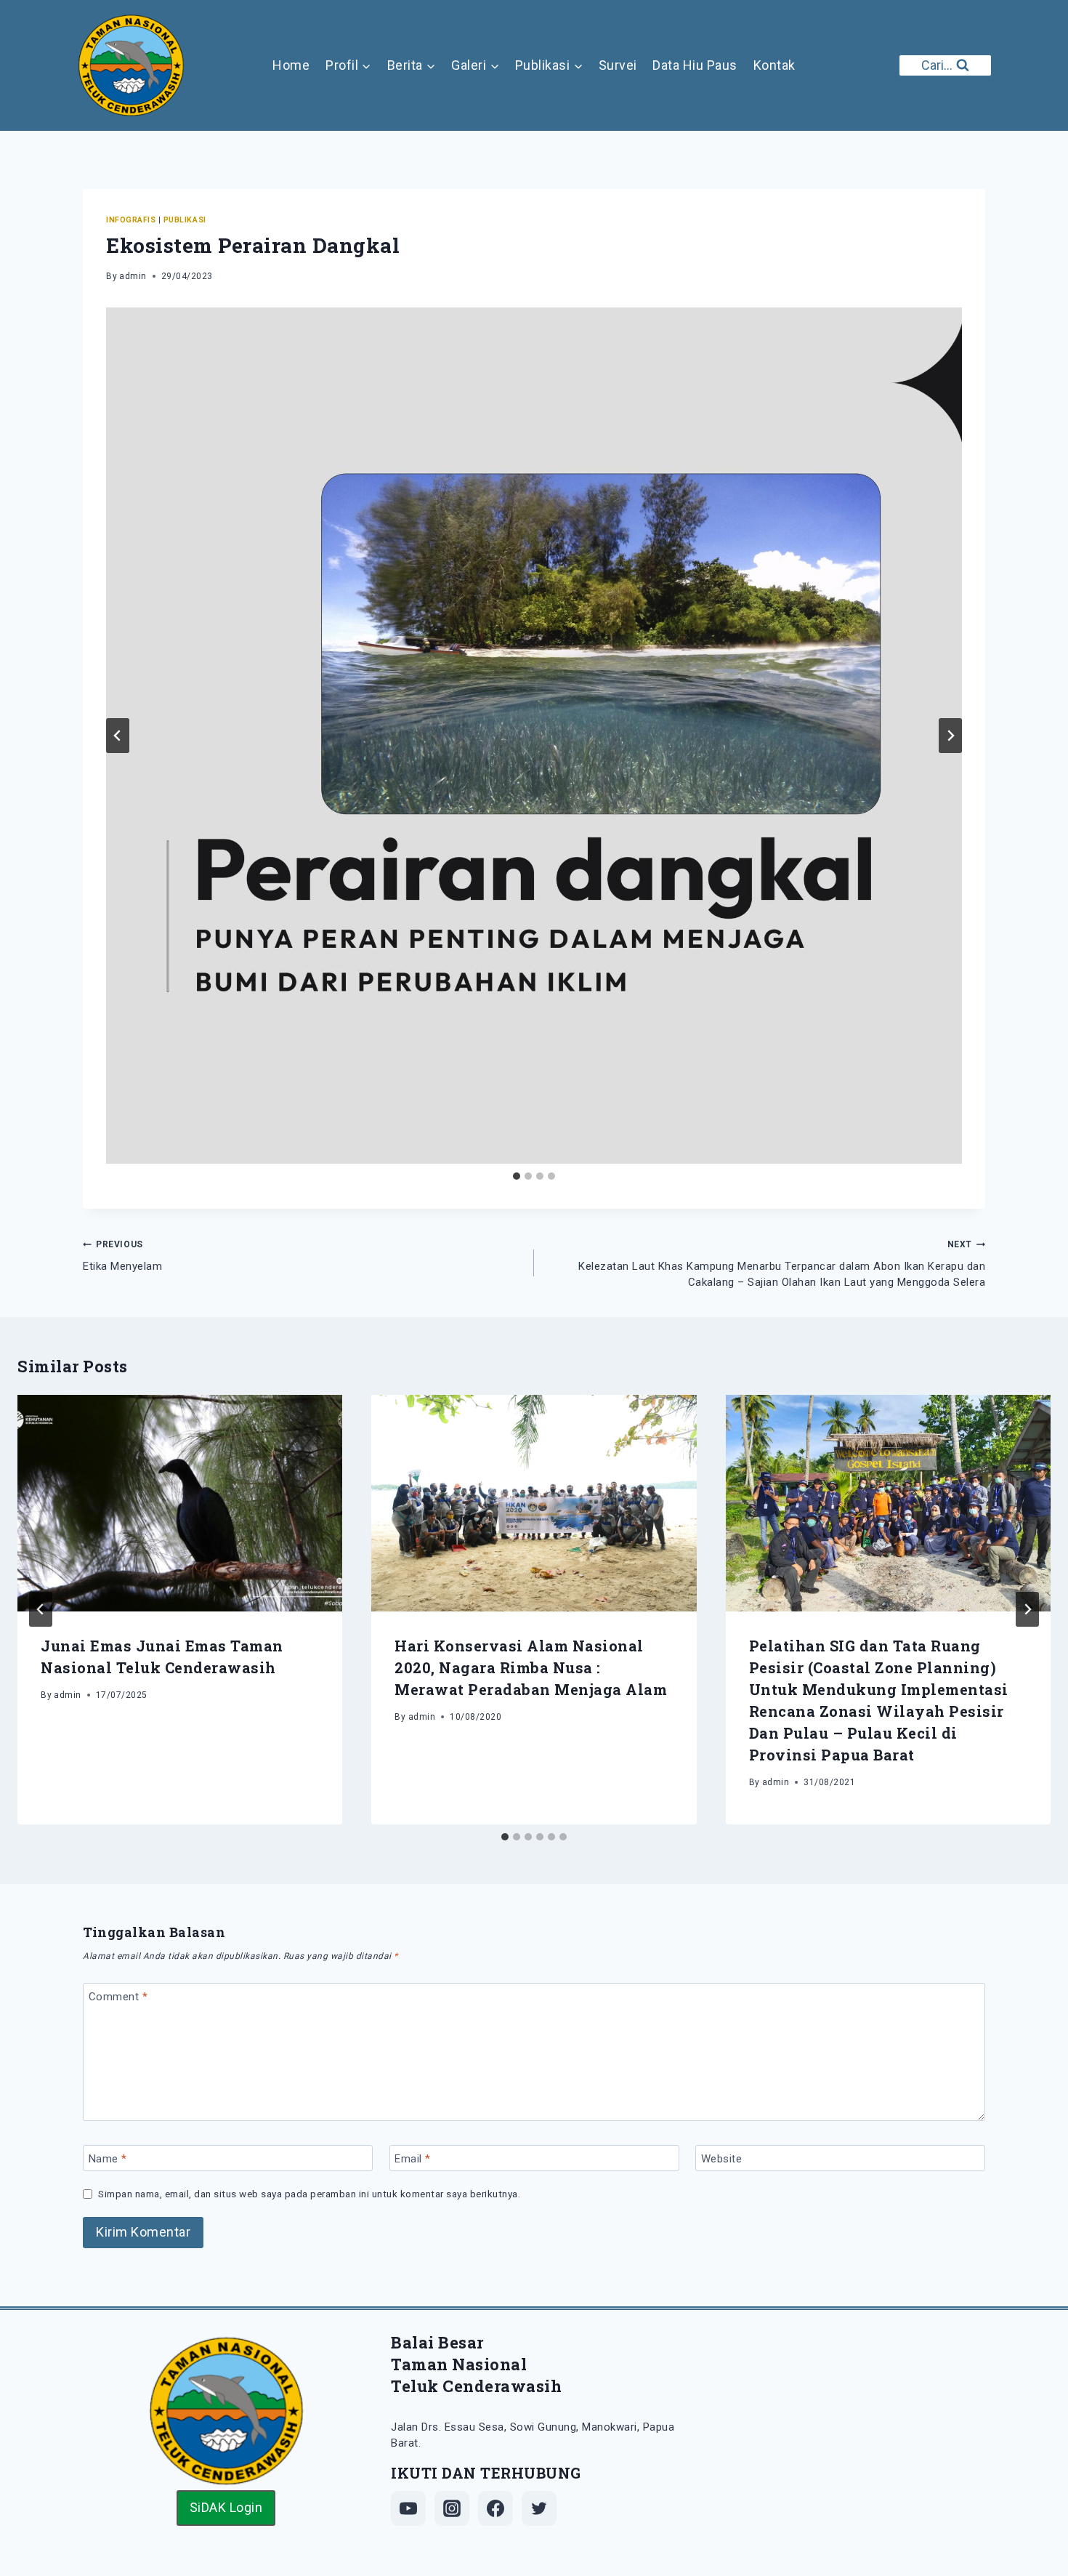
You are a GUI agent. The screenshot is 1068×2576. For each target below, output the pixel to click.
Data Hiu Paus (695, 65)
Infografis (131, 220)
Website (722, 2159)
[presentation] (180, 1503)
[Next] (1027, 1609)
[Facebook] (495, 2508)
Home (291, 65)
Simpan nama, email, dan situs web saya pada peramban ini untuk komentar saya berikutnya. (309, 2194)
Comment (118, 1997)
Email (413, 2159)
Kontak (774, 65)
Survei (618, 65)
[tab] (517, 1176)
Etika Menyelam (122, 1256)
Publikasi (185, 220)
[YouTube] (408, 2508)
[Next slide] (950, 736)
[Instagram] (452, 2508)
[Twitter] (539, 2508)
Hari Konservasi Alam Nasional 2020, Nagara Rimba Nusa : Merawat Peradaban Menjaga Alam (531, 1667)
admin (133, 276)
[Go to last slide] (118, 736)
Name (108, 2159)
